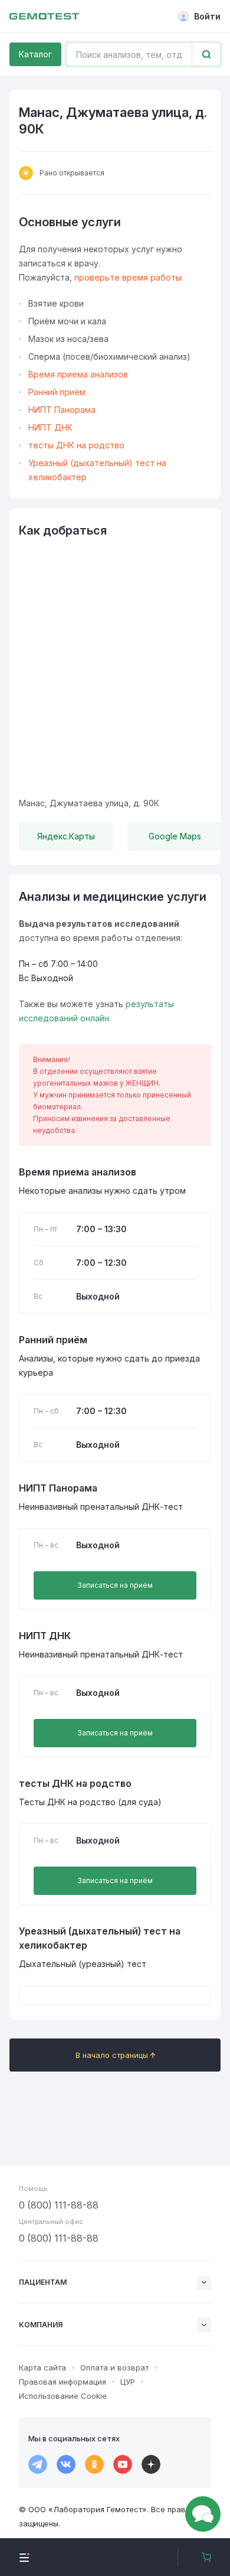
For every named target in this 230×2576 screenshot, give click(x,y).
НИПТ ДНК (50, 427)
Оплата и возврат (114, 2367)
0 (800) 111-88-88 (59, 2205)
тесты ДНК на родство (76, 445)
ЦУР (128, 2382)
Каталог (35, 54)
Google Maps (175, 836)
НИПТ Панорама (62, 410)
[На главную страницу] (44, 17)
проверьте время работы (128, 277)
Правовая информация (63, 2382)
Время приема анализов (78, 374)
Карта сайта (42, 2367)
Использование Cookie (63, 2396)
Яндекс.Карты (66, 836)
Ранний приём (57, 392)
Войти (207, 16)
